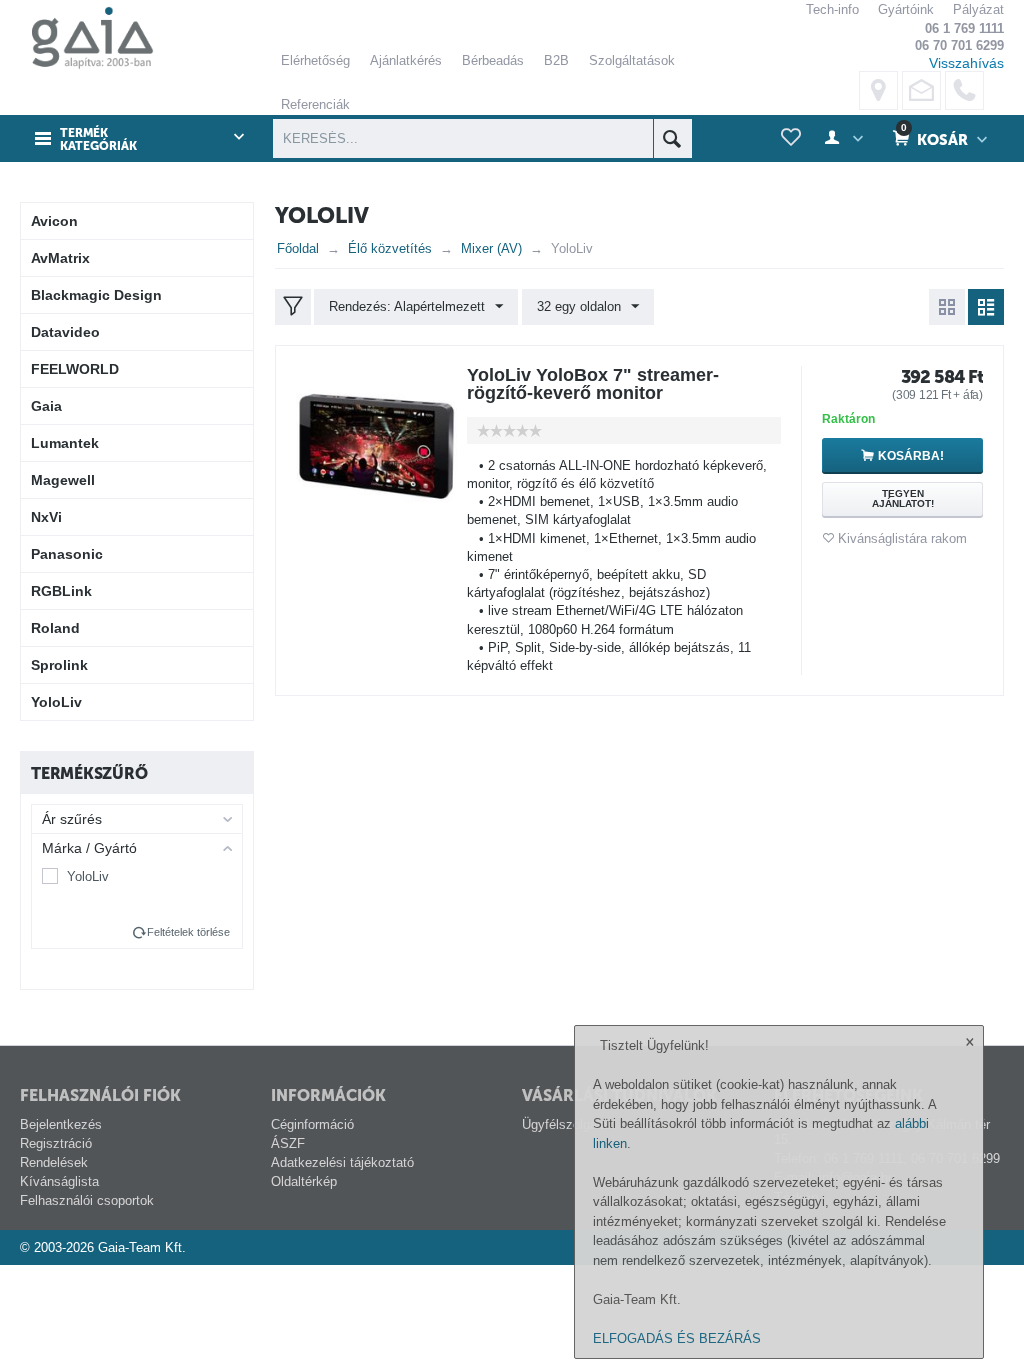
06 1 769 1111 (964, 28)
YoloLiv (88, 876)
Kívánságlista (59, 1181)
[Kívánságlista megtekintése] (791, 138)
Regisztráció (56, 1143)
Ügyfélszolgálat (566, 1124)
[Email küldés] (921, 90)
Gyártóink (906, 9)
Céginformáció (312, 1124)
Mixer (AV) (491, 248)
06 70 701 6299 (959, 45)
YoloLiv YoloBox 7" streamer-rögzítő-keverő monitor (593, 384)
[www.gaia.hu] (87, 37)
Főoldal (298, 248)
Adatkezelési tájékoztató (342, 1162)
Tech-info (832, 9)
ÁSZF (288, 1143)
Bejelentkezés (61, 1124)
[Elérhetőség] (878, 90)
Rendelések (54, 1162)
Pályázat (978, 9)
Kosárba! (911, 456)
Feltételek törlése (188, 932)
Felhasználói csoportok (87, 1200)
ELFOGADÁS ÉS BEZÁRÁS (677, 1338)
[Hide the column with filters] (293, 307)
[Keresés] (672, 138)
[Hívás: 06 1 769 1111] (964, 90)
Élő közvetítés (390, 248)
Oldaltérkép (304, 1181)
